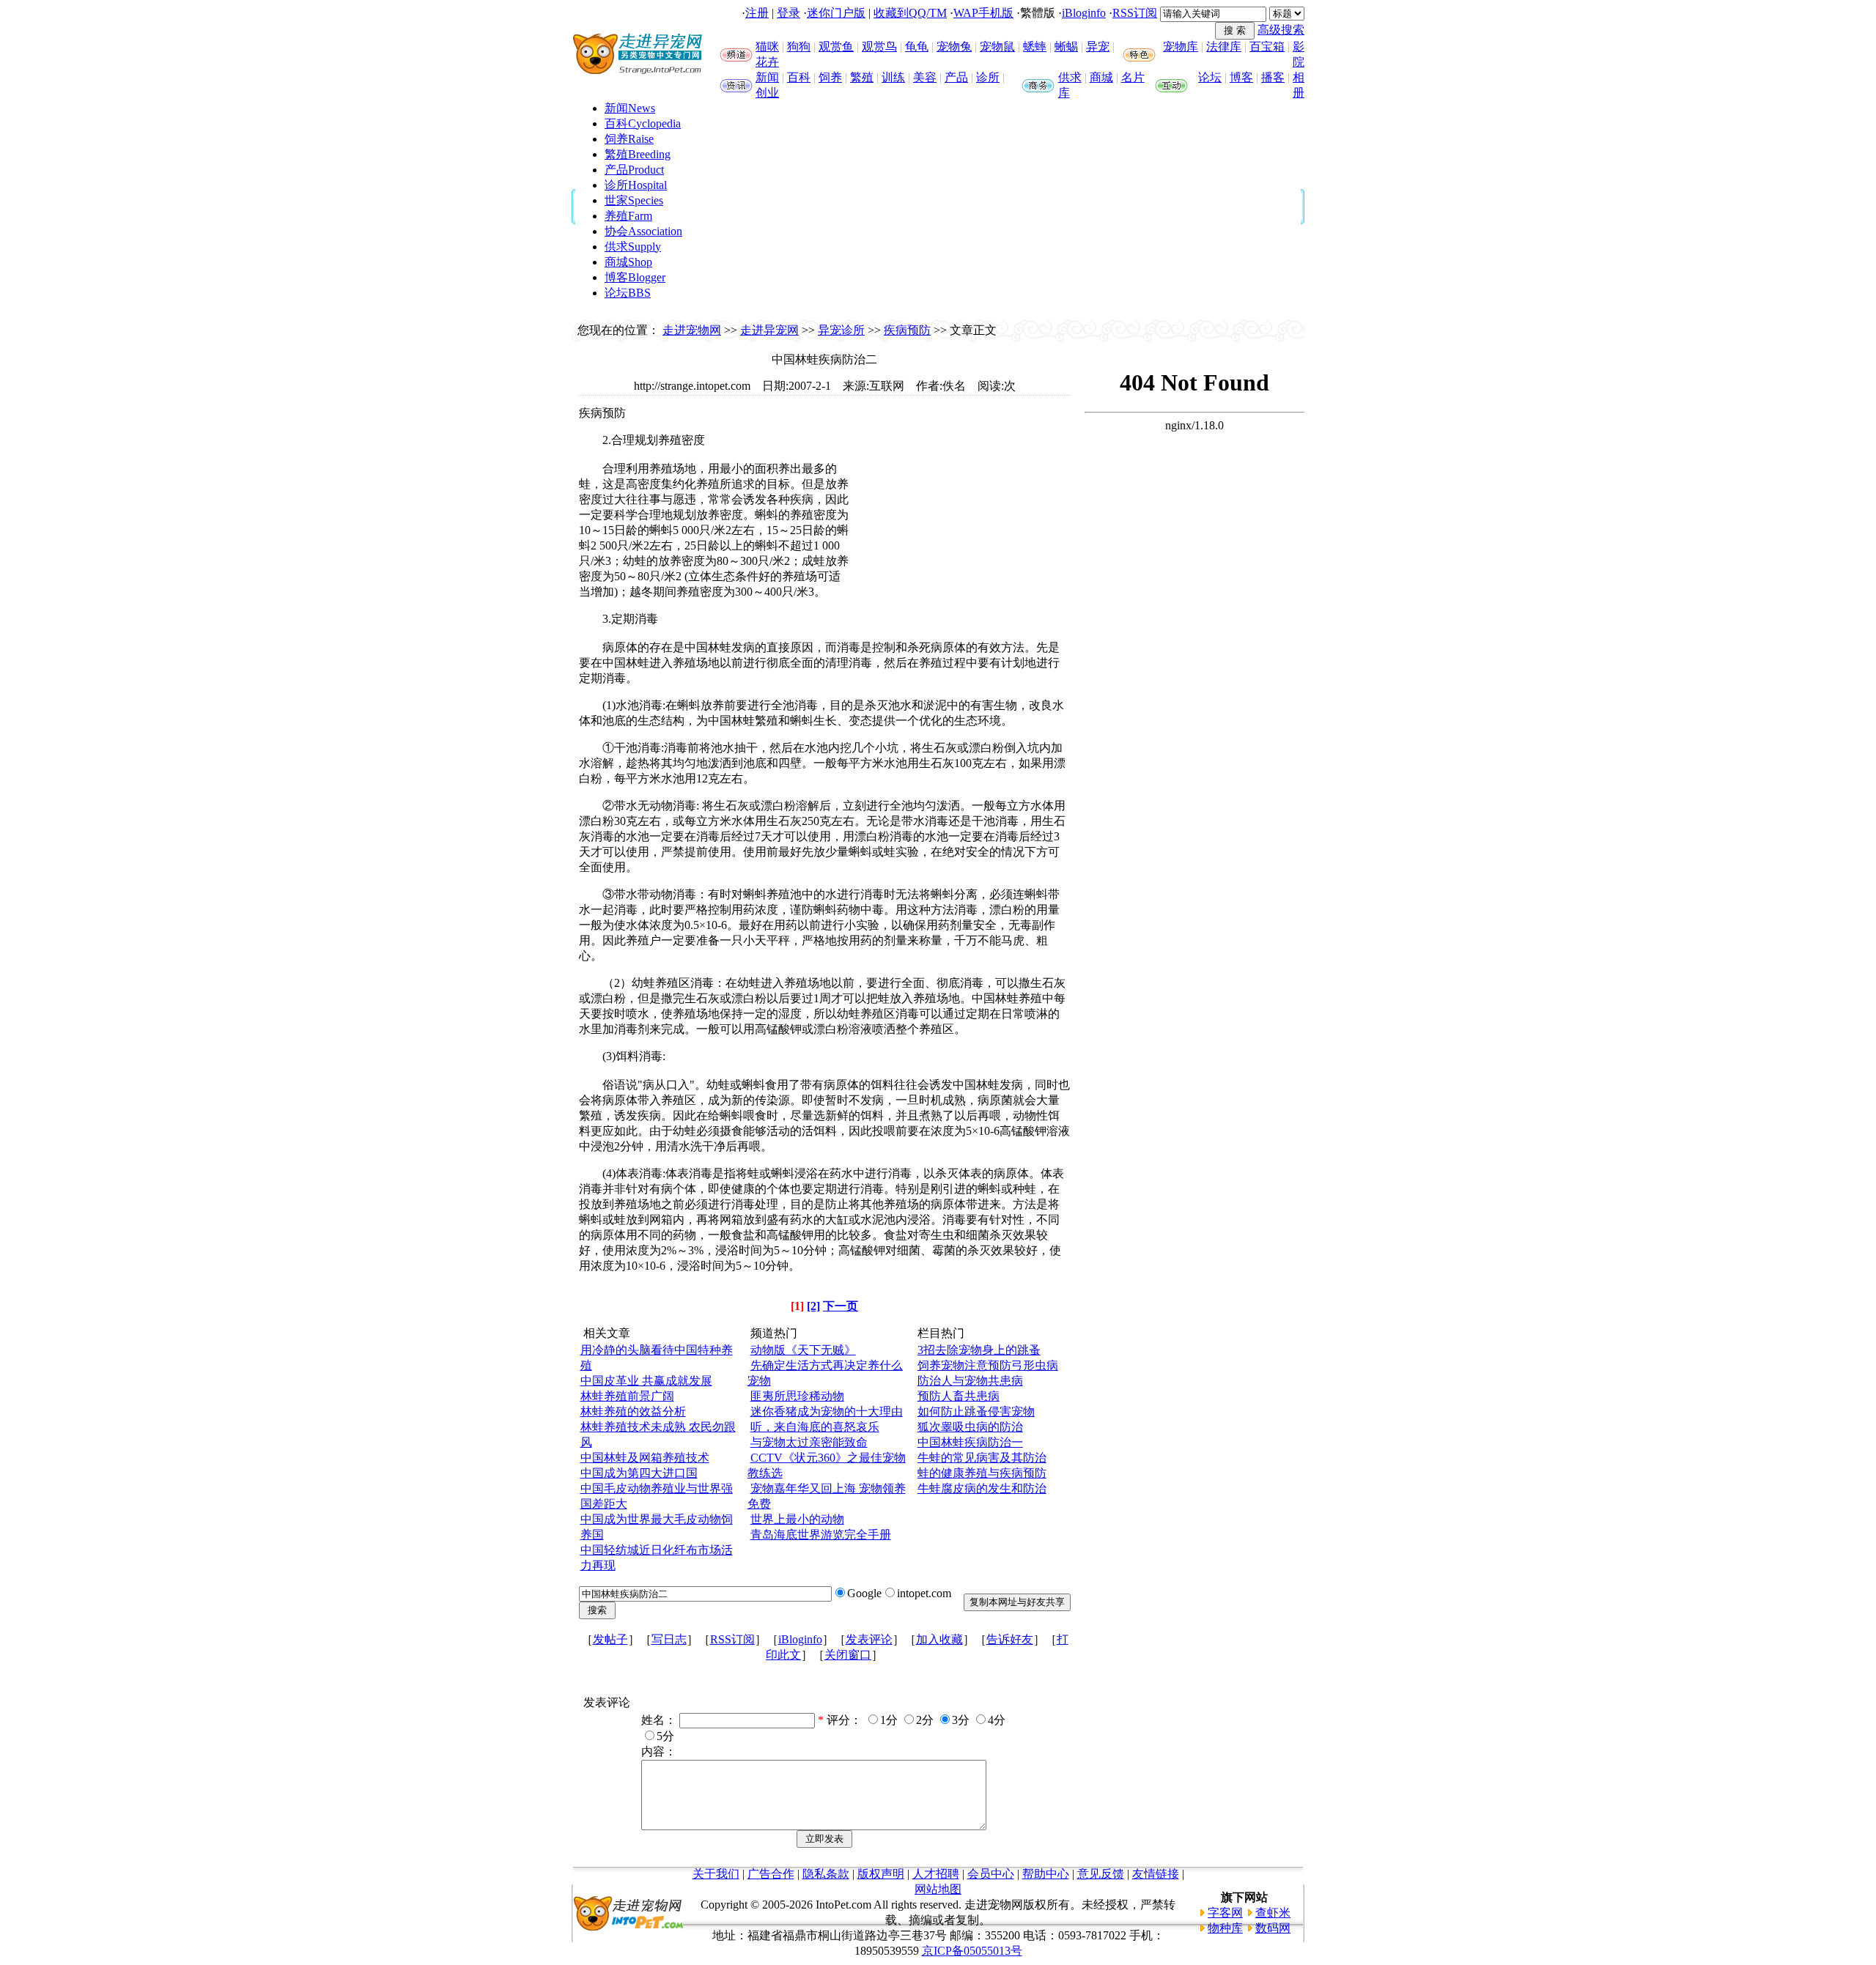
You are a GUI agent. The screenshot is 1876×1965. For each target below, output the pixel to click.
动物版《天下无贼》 (803, 1350)
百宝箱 (1267, 47)
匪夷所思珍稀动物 (797, 1396)
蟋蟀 (1035, 47)
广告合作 (771, 1874)
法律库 (1224, 47)
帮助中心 (1046, 1874)
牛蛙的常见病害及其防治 (982, 1458)
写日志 (669, 1639)
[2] (813, 1306)
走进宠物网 (692, 330)
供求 (1070, 77)
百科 (799, 77)
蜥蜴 (1066, 47)
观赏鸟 (879, 47)
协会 (643, 231)
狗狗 (799, 47)
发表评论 (869, 1639)
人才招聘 (936, 1874)
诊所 (988, 77)
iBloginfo (1084, 13)
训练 (893, 77)
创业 (767, 93)
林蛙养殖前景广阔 (627, 1396)
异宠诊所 (841, 330)
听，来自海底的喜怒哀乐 (815, 1427)
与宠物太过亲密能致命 (809, 1442)
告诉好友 (1010, 1639)
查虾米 (1273, 1913)
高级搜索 (1281, 30)
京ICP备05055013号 (972, 1951)
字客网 (1225, 1913)
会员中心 (991, 1874)
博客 (1241, 77)
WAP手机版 (983, 13)
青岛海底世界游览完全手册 (821, 1535)
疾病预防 (907, 330)
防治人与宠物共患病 (970, 1381)
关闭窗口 (848, 1655)
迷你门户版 (836, 13)
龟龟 (917, 47)
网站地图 (938, 1889)
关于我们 (716, 1874)
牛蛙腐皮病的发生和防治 (982, 1488)
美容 (925, 77)
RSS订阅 (1135, 13)
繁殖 (862, 77)
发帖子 (610, 1639)
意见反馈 (1101, 1874)
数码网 (1273, 1928)
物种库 (1225, 1928)
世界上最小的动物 (797, 1519)
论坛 (1210, 77)
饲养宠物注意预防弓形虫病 (988, 1365)
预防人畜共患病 (959, 1396)
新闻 (767, 77)
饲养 (830, 77)
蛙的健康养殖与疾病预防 (982, 1473)
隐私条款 (826, 1874)
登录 (789, 13)
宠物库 (1181, 47)
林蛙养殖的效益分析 (633, 1411)
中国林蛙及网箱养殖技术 (645, 1458)
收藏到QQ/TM (910, 13)
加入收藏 (939, 1639)
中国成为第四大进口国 (639, 1473)
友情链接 (1156, 1874)
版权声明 (881, 1874)
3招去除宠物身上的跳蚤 (979, 1350)
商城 (1101, 77)
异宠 (1098, 47)
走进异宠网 (769, 330)
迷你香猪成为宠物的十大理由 (827, 1411)
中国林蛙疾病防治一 (970, 1442)
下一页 (841, 1306)
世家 (634, 200)
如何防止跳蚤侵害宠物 (976, 1411)
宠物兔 (954, 47)
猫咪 (767, 47)
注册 (757, 13)
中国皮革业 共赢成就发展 (646, 1381)
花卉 (767, 62)
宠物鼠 (997, 47)
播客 (1273, 77)
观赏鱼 (836, 47)
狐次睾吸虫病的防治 (970, 1427)
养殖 (628, 216)
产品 (956, 77)
